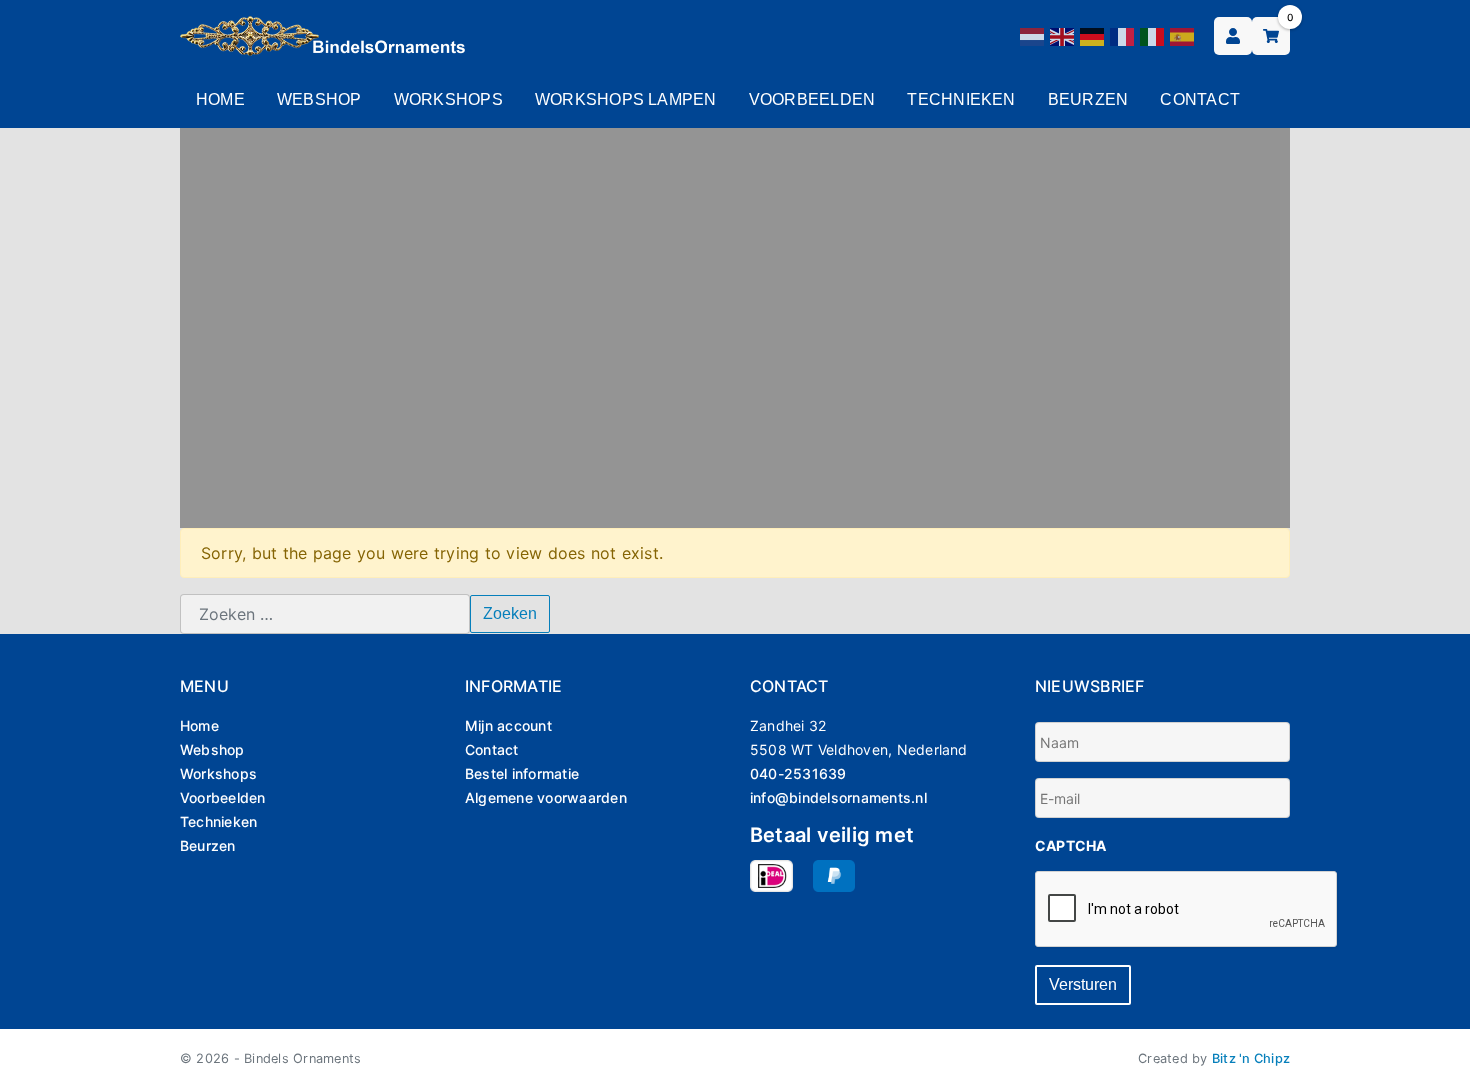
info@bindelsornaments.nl (838, 797)
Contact (1200, 99)
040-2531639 (798, 773)
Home (220, 99)
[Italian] (1153, 35)
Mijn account (508, 725)
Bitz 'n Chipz (1251, 1058)
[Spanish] (1183, 35)
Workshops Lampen (626, 99)
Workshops (448, 99)
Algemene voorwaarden (546, 797)
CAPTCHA (1071, 845)
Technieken (961, 99)
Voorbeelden (812, 99)
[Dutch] (1033, 35)
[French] (1123, 35)
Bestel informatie (522, 773)
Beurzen (1088, 99)
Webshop (319, 99)
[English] (1063, 35)
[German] (1093, 35)
